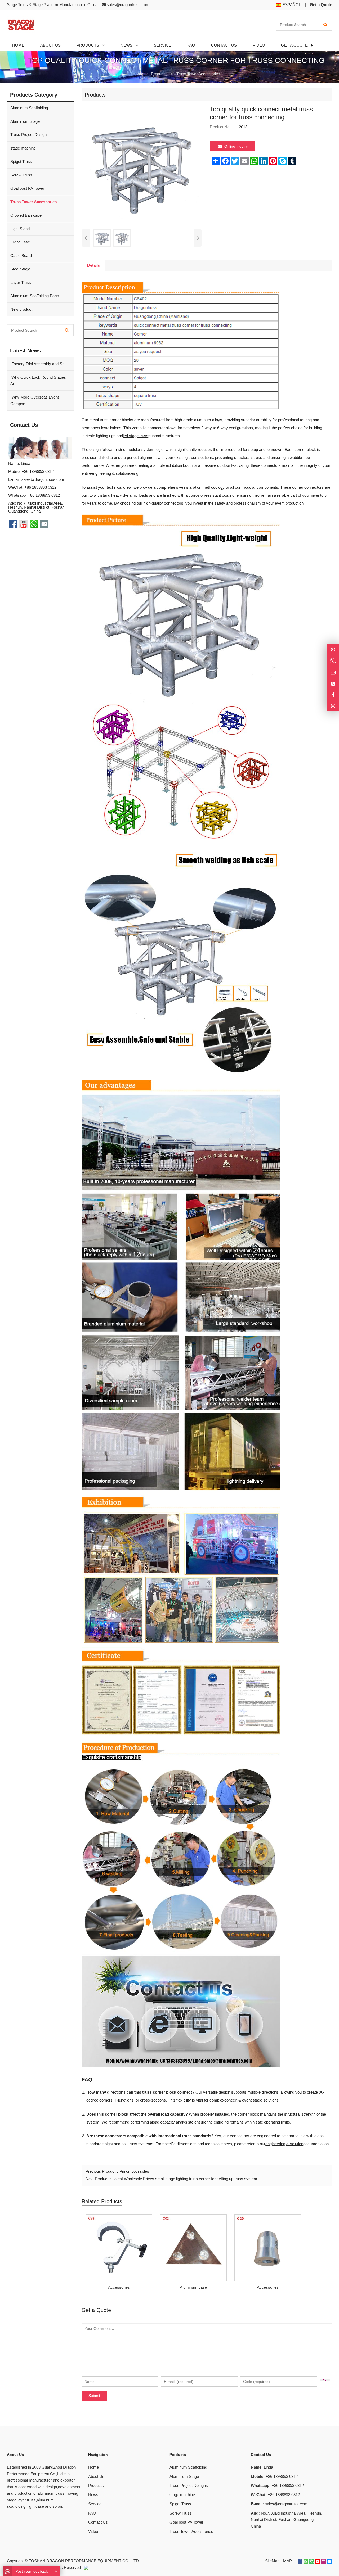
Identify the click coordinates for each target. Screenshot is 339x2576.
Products (159, 74)
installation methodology (204, 487)
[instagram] (323, 2561)
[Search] (325, 25)
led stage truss (136, 436)
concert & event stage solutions (251, 2100)
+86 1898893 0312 (44, 495)
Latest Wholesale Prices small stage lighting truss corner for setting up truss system (185, 2179)
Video (93, 2531)
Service (95, 2504)
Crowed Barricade (26, 215)
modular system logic (145, 449)
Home (93, 2467)
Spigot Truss (21, 162)
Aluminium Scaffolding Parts (35, 296)
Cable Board (21, 255)
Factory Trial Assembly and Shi (38, 364)
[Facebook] (300, 2561)
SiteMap (272, 2561)
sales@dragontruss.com (128, 5)
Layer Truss (21, 282)
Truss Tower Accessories (198, 74)
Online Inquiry (236, 146)
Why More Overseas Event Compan (35, 400)
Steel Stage (20, 269)
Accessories (119, 2287)
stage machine (23, 148)
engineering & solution (110, 473)
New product (21, 309)
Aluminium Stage (25, 121)
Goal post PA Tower (27, 188)
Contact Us (98, 2522)
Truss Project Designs (30, 135)
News (93, 2495)
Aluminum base (193, 2287)
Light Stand (20, 229)
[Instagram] (333, 706)
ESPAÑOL (291, 5)
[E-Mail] (329, 2561)
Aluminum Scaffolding (29, 108)
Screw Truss (21, 175)
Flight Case (20, 242)
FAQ (92, 2513)
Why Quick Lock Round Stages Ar (38, 381)
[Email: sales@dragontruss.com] (333, 673)
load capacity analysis (171, 2122)
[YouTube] (318, 2561)
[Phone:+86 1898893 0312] (333, 684)
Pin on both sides (134, 2171)
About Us (96, 2476)
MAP (287, 2561)
